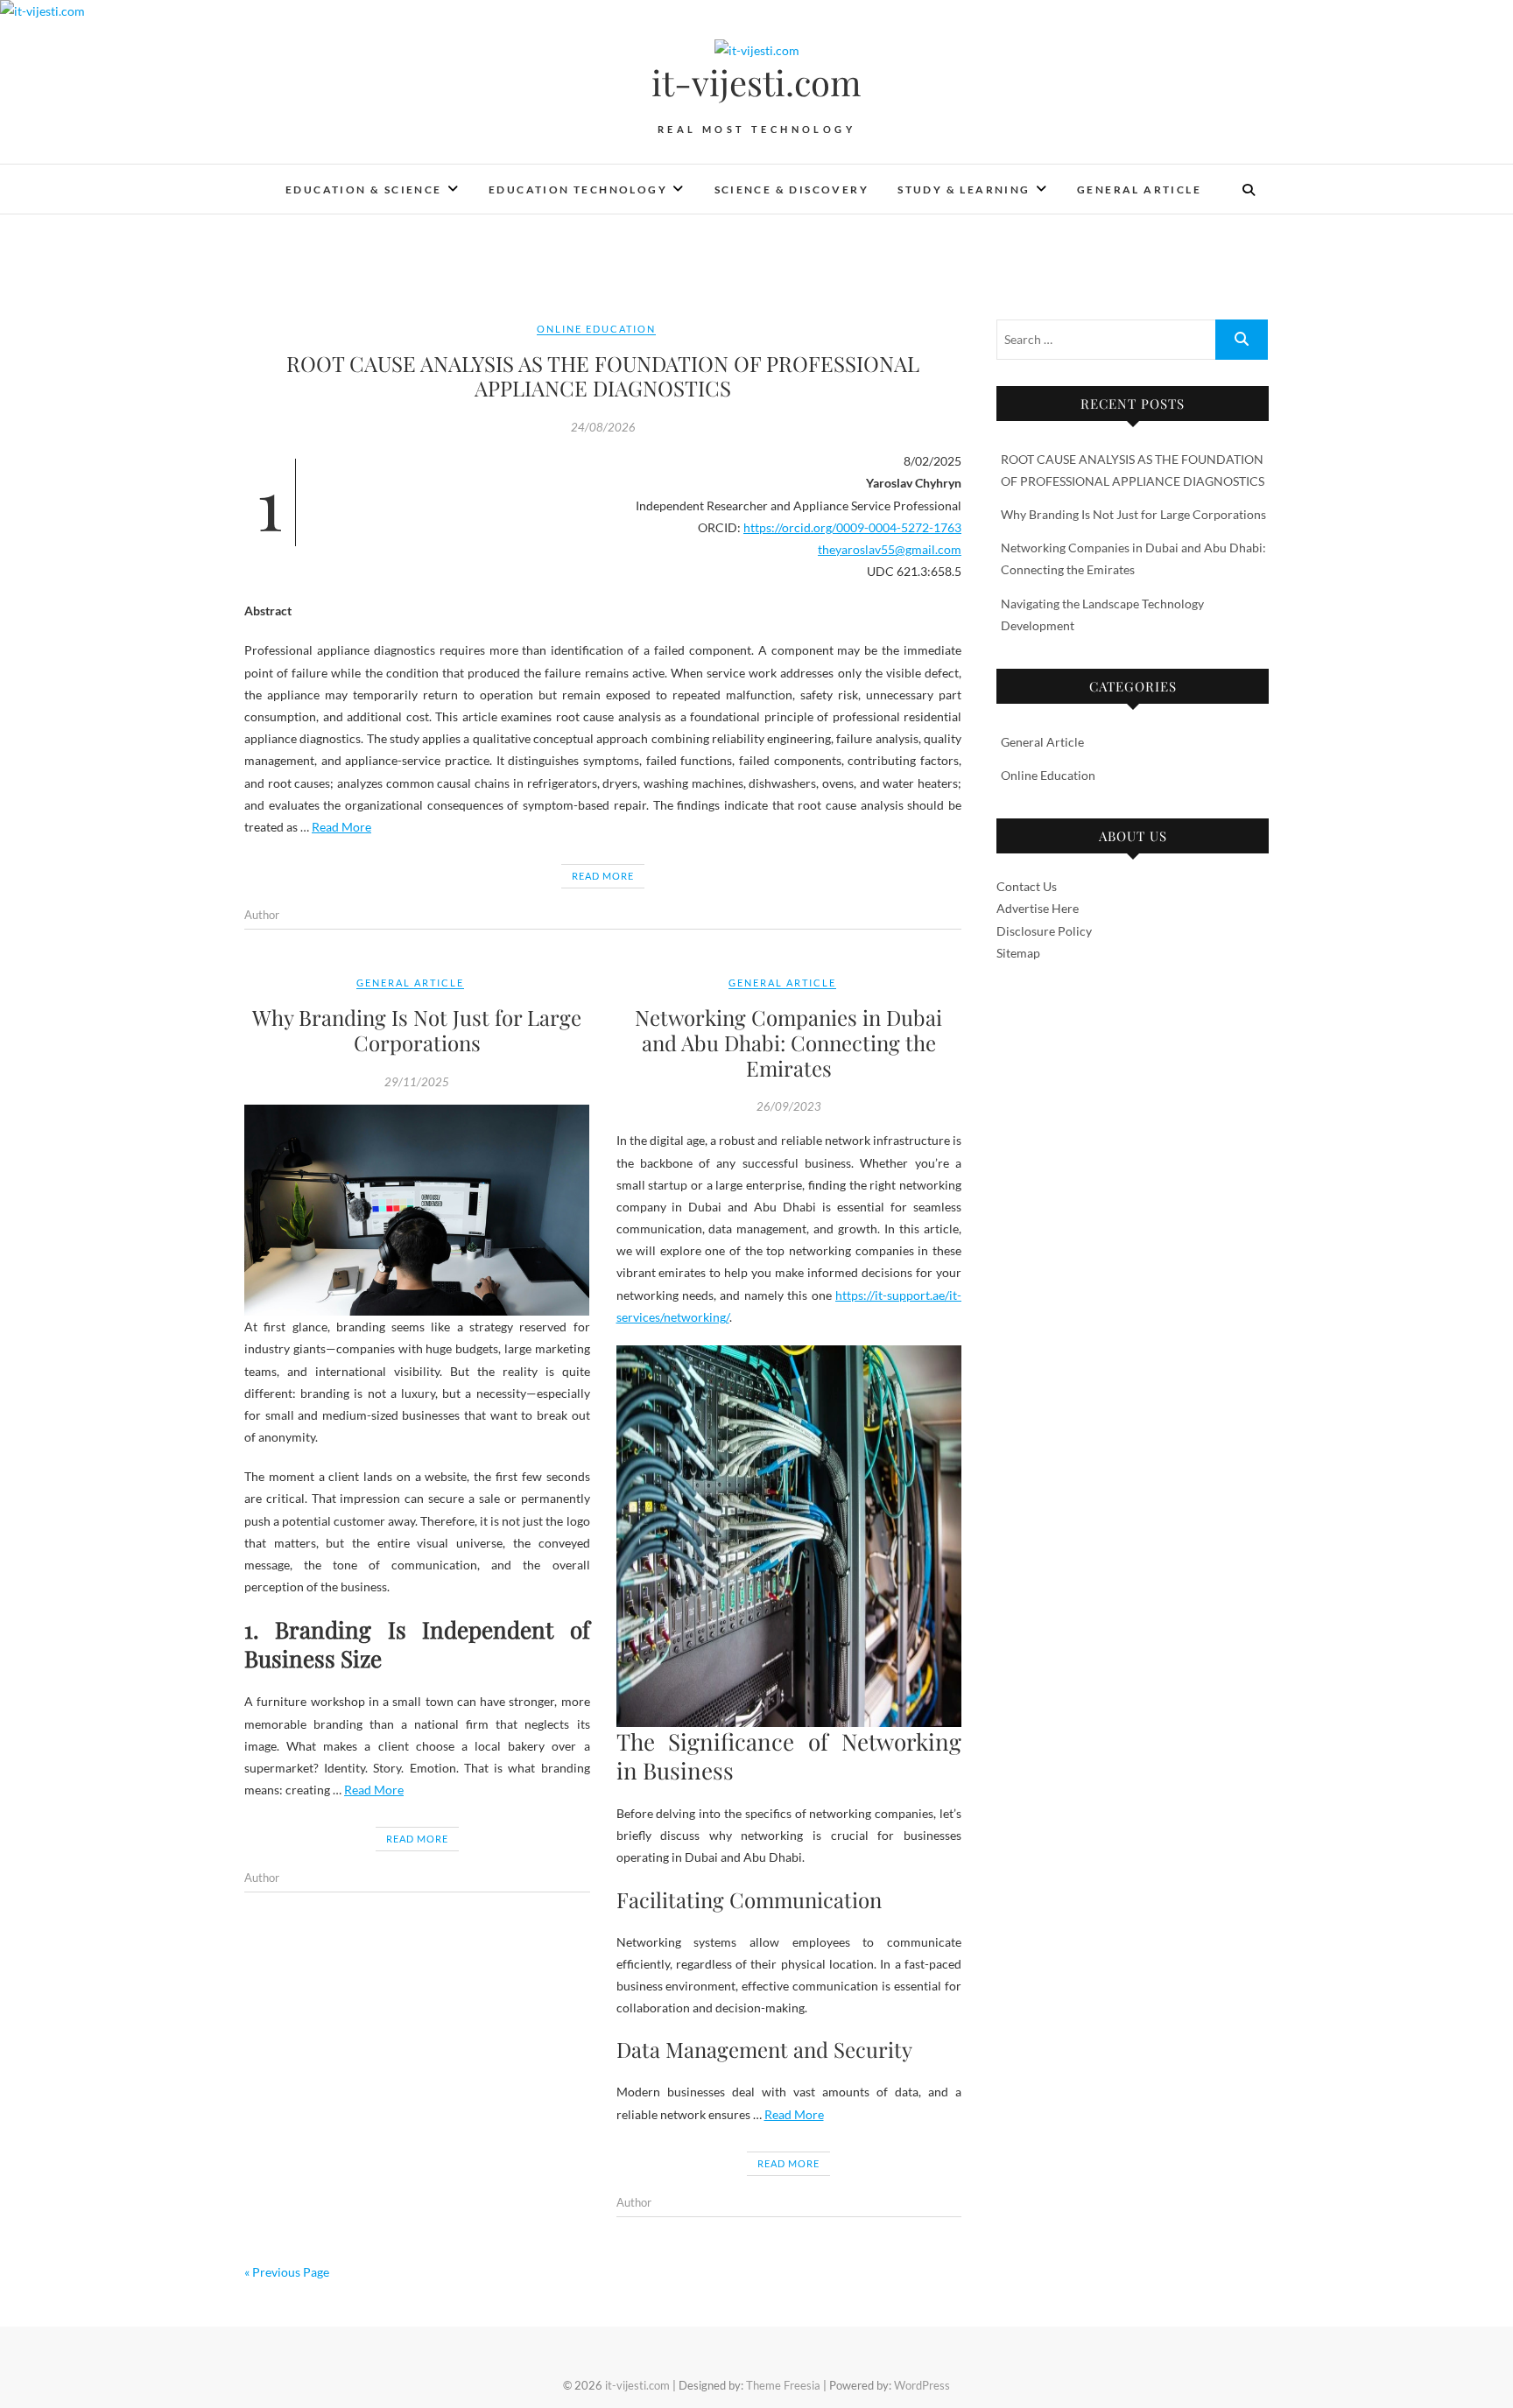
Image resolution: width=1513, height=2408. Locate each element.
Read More (341, 827)
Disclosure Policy (1044, 931)
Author (262, 915)
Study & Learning (964, 190)
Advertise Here (1038, 908)
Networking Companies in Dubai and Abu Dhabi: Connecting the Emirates (788, 1043)
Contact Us (1027, 886)
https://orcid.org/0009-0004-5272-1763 (852, 527)
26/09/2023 (789, 1106)
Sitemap (1018, 953)
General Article (1139, 190)
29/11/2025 (417, 1082)
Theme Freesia (783, 2385)
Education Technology (578, 190)
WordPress (922, 2385)
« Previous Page (287, 2272)
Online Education (596, 329)
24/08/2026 (603, 427)
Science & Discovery (792, 190)
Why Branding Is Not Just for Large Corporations (417, 1030)
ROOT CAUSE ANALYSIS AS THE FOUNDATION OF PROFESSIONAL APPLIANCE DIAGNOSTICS (603, 376)
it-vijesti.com (756, 82)
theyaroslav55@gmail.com (890, 549)
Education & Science (364, 190)
